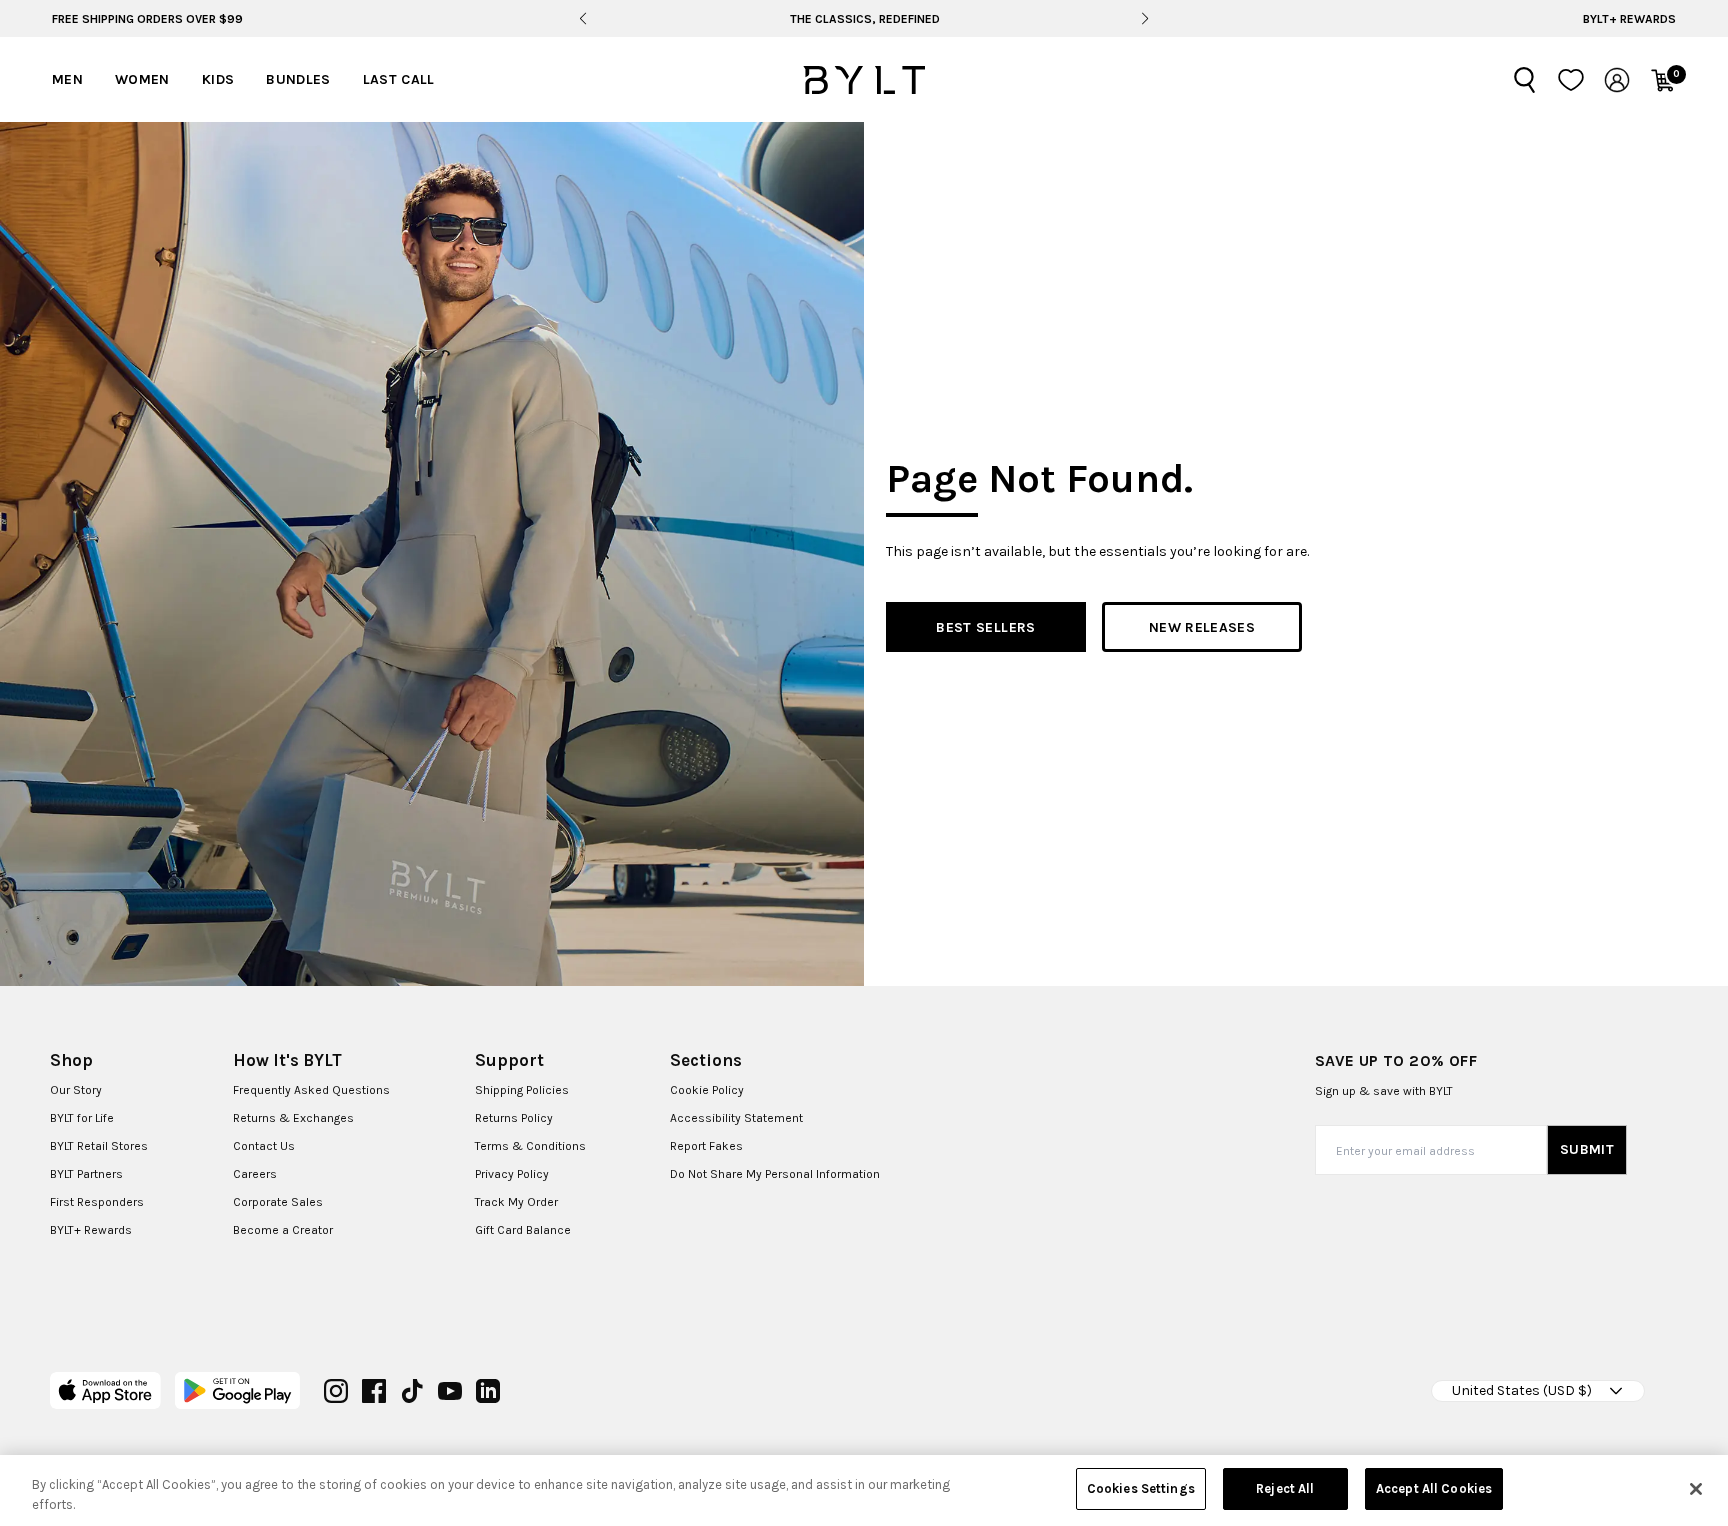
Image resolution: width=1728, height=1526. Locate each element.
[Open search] (1525, 80)
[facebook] (374, 1391)
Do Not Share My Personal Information (775, 1174)
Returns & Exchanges (293, 1118)
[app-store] (105, 1390)
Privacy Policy (512, 1174)
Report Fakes (706, 1146)
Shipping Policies (522, 1090)
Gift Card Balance (523, 1230)
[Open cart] (1663, 80)
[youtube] (450, 1391)
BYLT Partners (86, 1174)
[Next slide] (1145, 19)
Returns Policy (514, 1118)
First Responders (97, 1202)
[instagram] (336, 1391)
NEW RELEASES (1202, 627)
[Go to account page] (1617, 80)
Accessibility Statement (736, 1118)
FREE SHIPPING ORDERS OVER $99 (147, 19)
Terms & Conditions (530, 1146)
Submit (1587, 1149)
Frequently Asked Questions (311, 1090)
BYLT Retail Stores (99, 1146)
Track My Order (516, 1202)
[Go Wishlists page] (1571, 80)
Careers (255, 1174)
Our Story (76, 1090)
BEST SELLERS (985, 627)
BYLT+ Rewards (1629, 19)
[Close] (1696, 1489)
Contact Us (264, 1146)
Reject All (1285, 1488)
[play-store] (237, 1390)
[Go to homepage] (864, 80)
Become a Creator (283, 1230)
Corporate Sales (278, 1202)
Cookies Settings (1141, 1488)
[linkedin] (488, 1391)
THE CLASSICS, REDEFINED (864, 19)
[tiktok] (412, 1391)
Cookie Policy (707, 1090)
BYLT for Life (82, 1118)
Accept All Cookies (1434, 1488)
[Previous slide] (582, 19)
